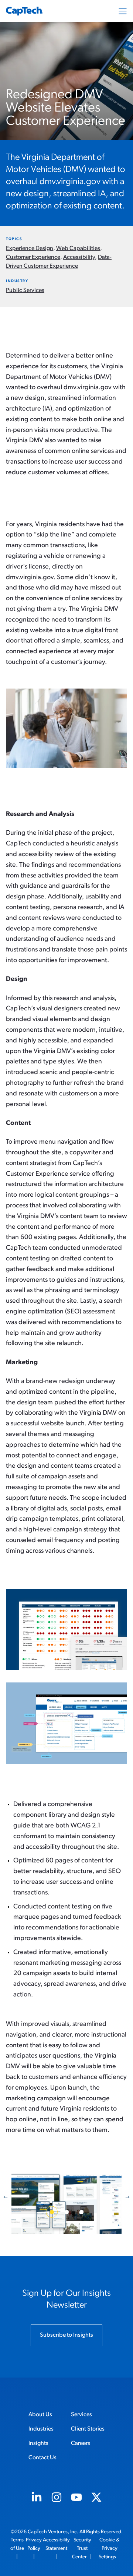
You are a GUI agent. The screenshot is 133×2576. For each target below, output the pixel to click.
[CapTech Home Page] (25, 11)
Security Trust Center (82, 2549)
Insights (38, 2443)
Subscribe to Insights (66, 2335)
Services (81, 2415)
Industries (41, 2429)
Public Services (25, 291)
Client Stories (88, 2429)
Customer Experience (33, 257)
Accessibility (79, 257)
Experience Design (30, 249)
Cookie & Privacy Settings (109, 2549)
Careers (81, 2443)
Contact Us (42, 2458)
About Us (40, 2415)
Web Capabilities (78, 249)
